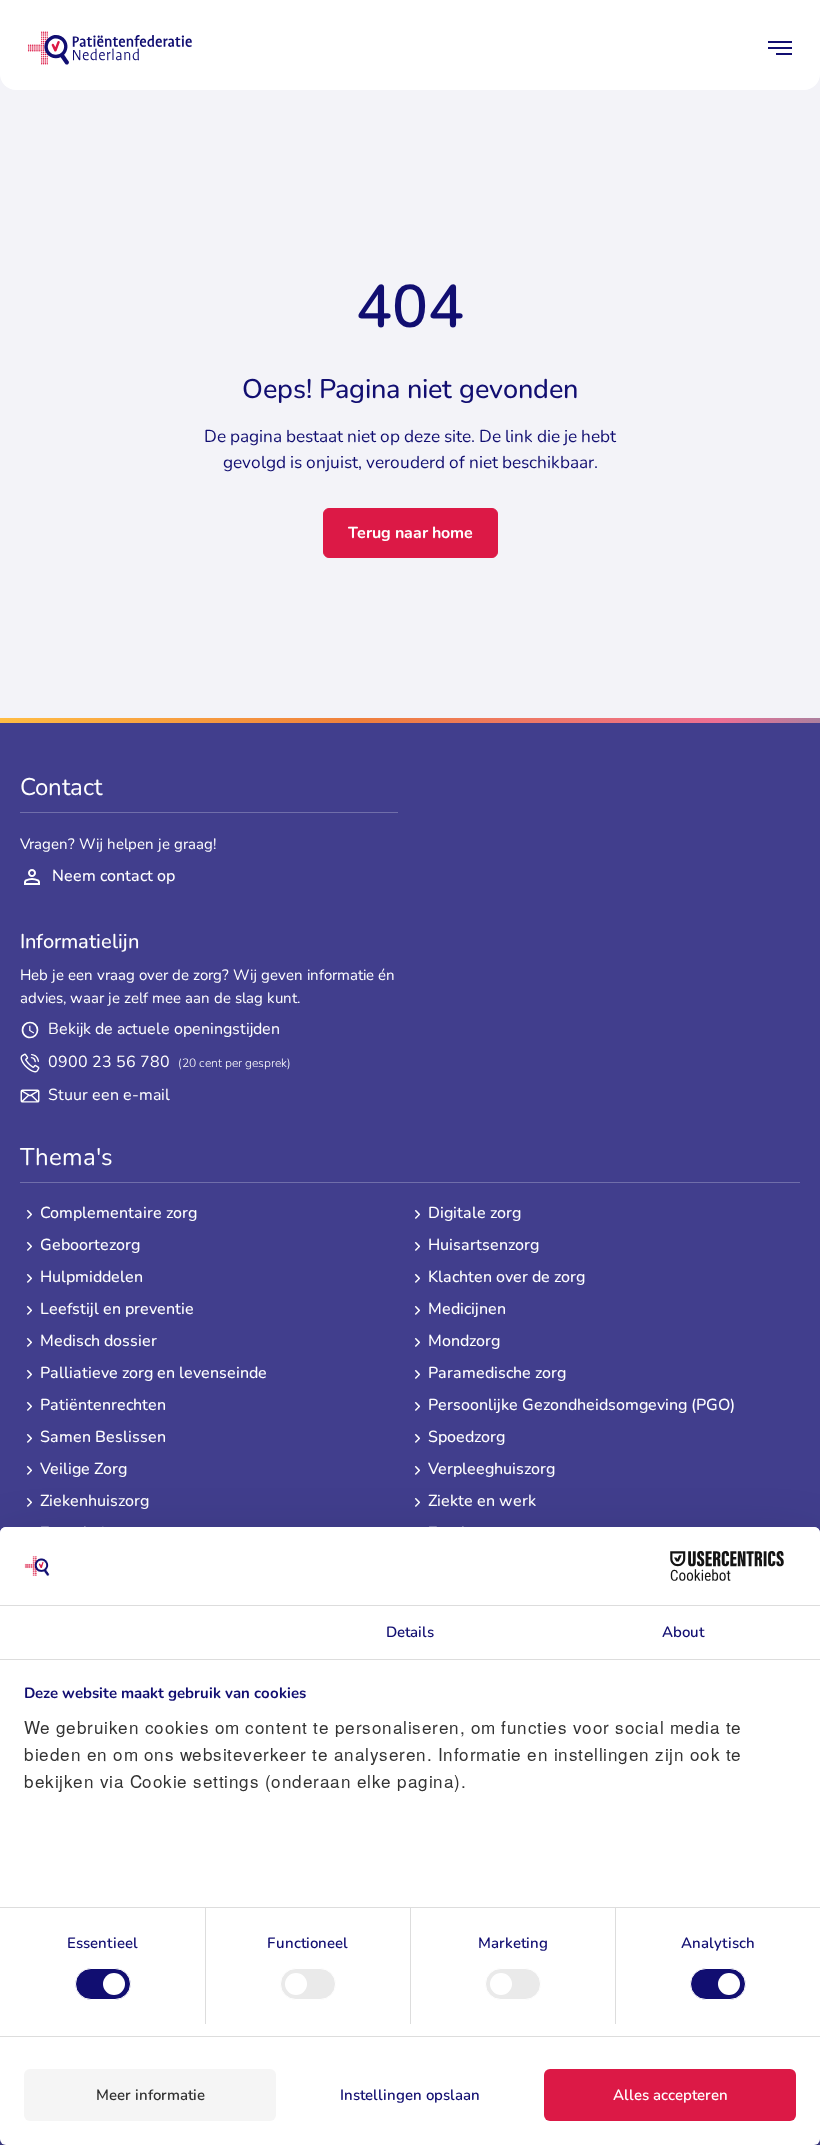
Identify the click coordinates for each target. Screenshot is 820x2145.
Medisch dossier (98, 1341)
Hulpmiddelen (91, 1277)
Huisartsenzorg (483, 1245)
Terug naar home (410, 533)
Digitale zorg (474, 1213)
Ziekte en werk (482, 1501)
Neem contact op (113, 876)
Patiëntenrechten (103, 1405)
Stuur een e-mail (109, 1095)
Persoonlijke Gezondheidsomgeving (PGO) (581, 1405)
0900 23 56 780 (169, 1062)
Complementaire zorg (118, 1213)
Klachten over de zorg (506, 1277)
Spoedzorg (466, 1437)
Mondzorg (464, 1341)
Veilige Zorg (83, 1469)
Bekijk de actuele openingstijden (164, 1029)
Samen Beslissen (103, 1437)
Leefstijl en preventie (117, 1309)
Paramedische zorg (497, 1373)
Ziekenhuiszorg (94, 1501)
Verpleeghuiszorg (491, 1469)
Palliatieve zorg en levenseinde (153, 1373)
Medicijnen (467, 1309)
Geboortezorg (90, 1245)
